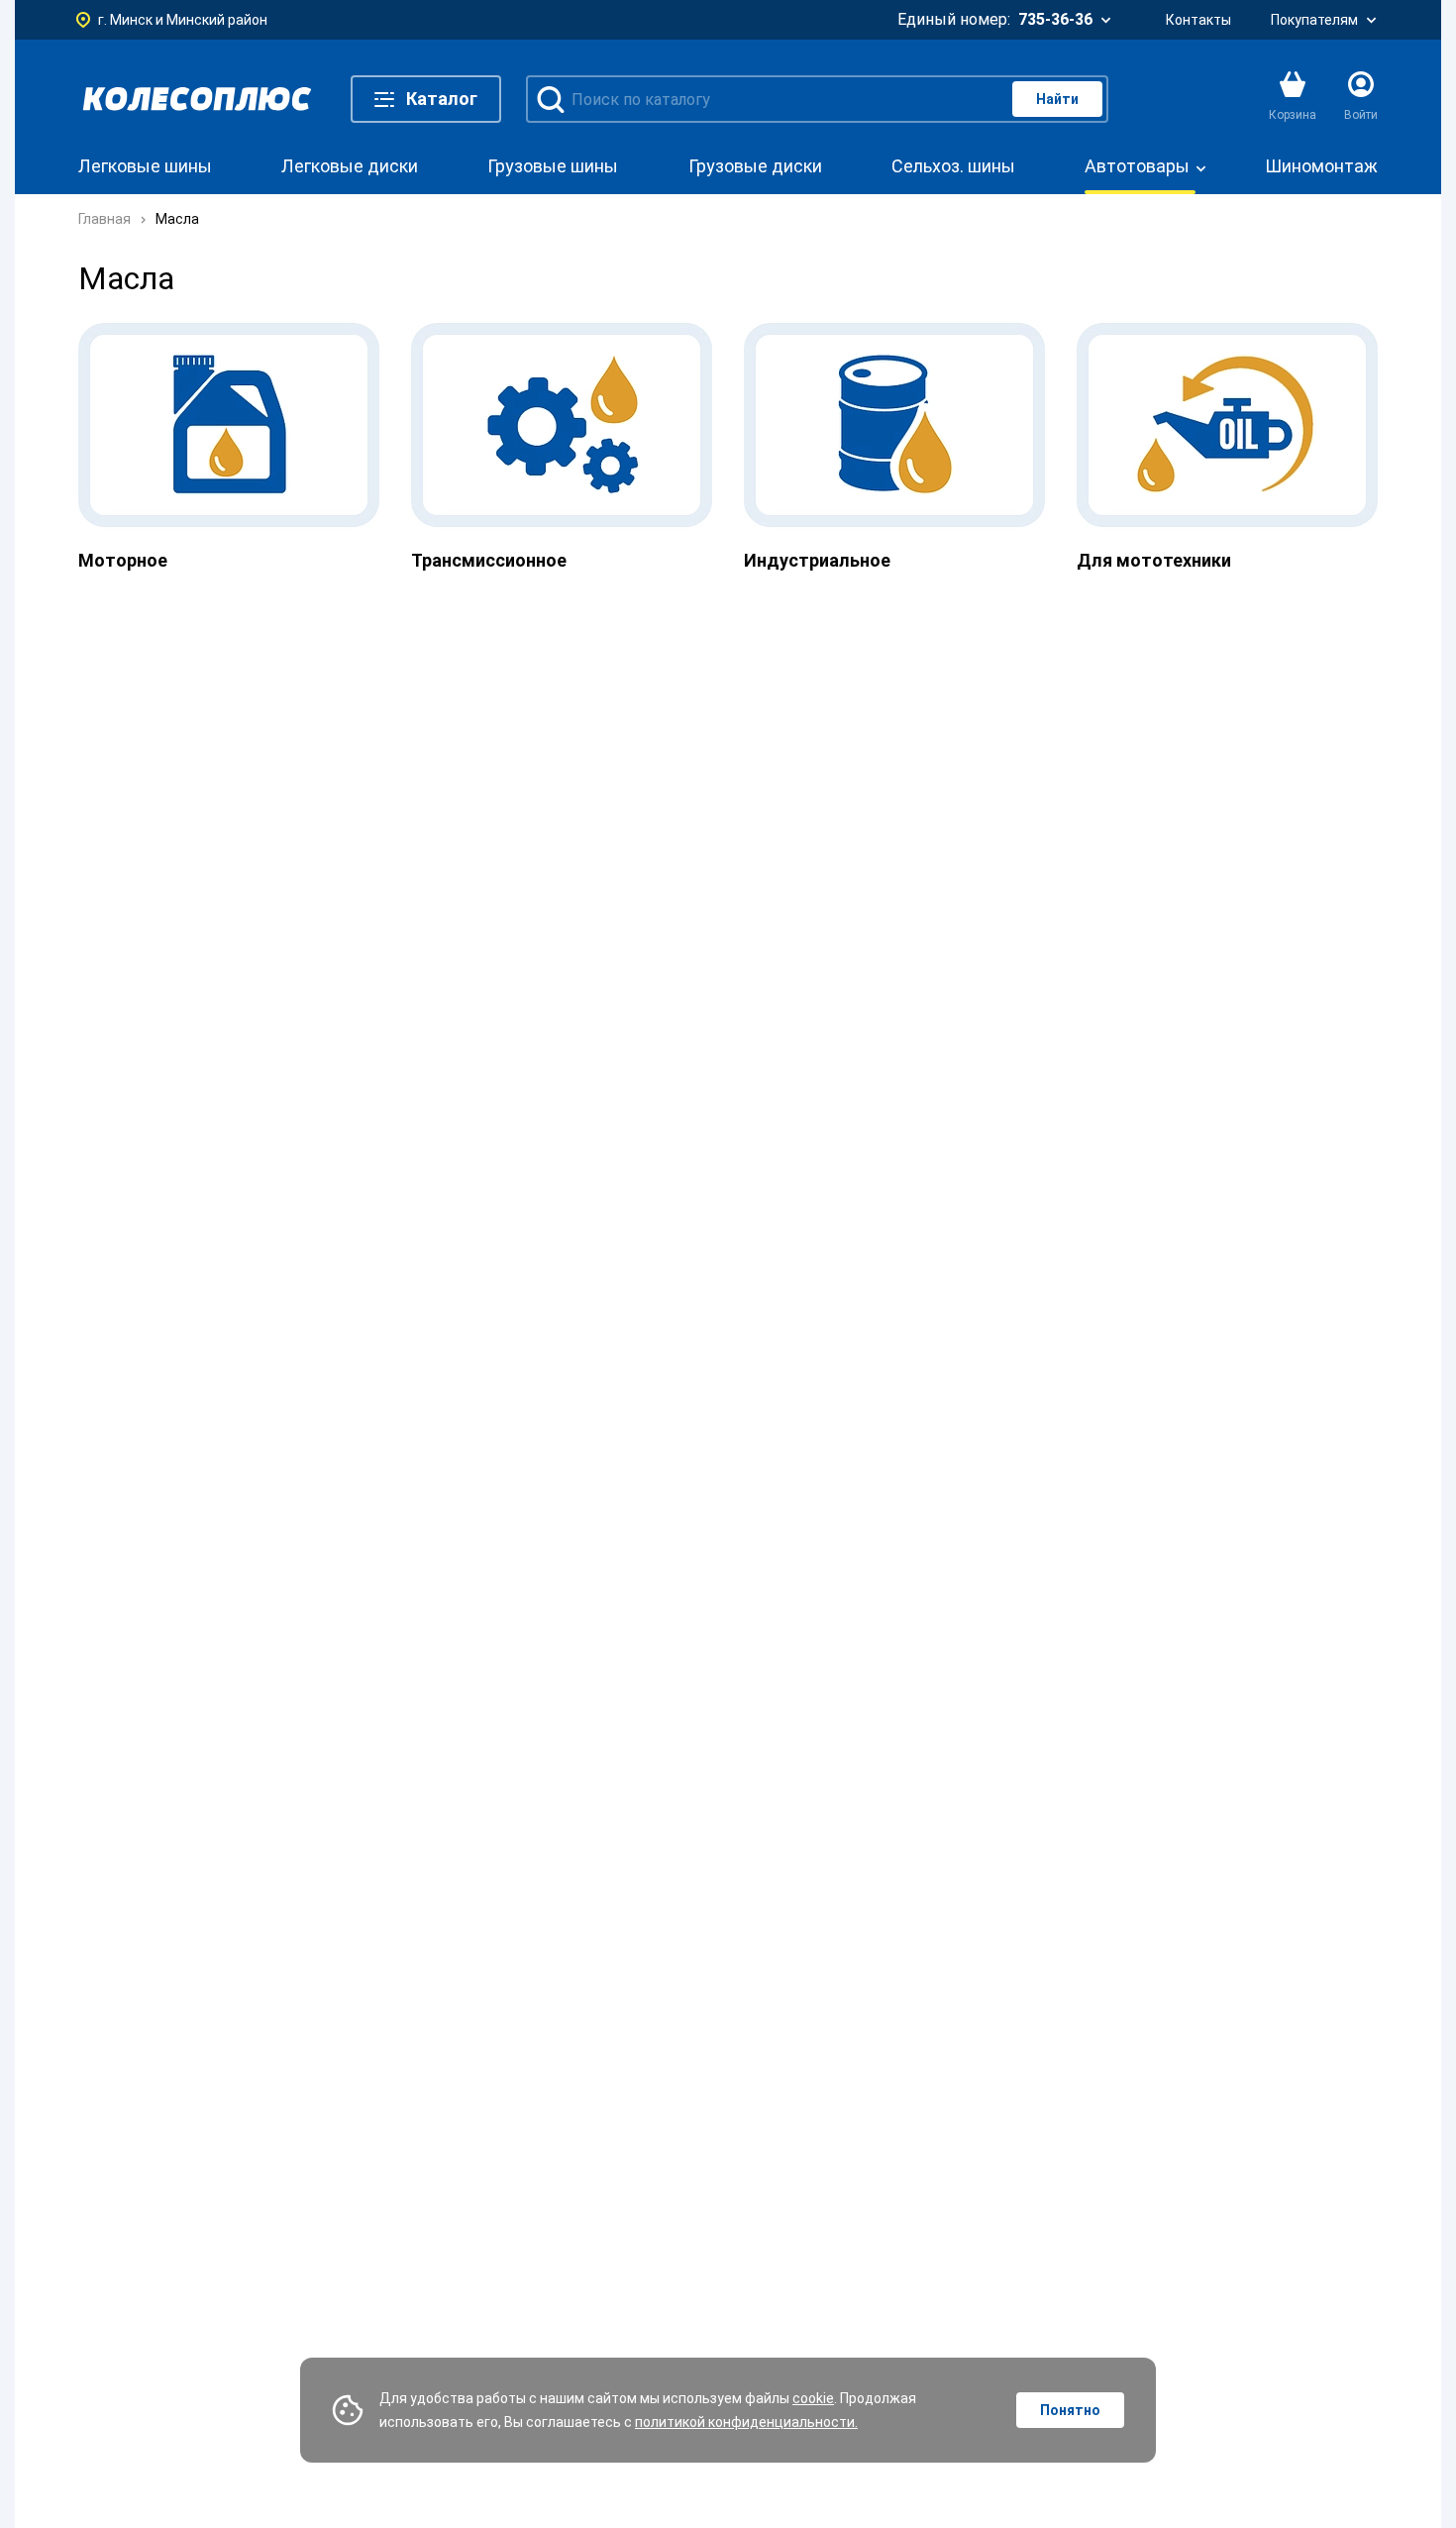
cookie (813, 2398)
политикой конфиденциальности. (746, 2422)
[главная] (197, 99)
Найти (1057, 99)
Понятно (1070, 2410)
